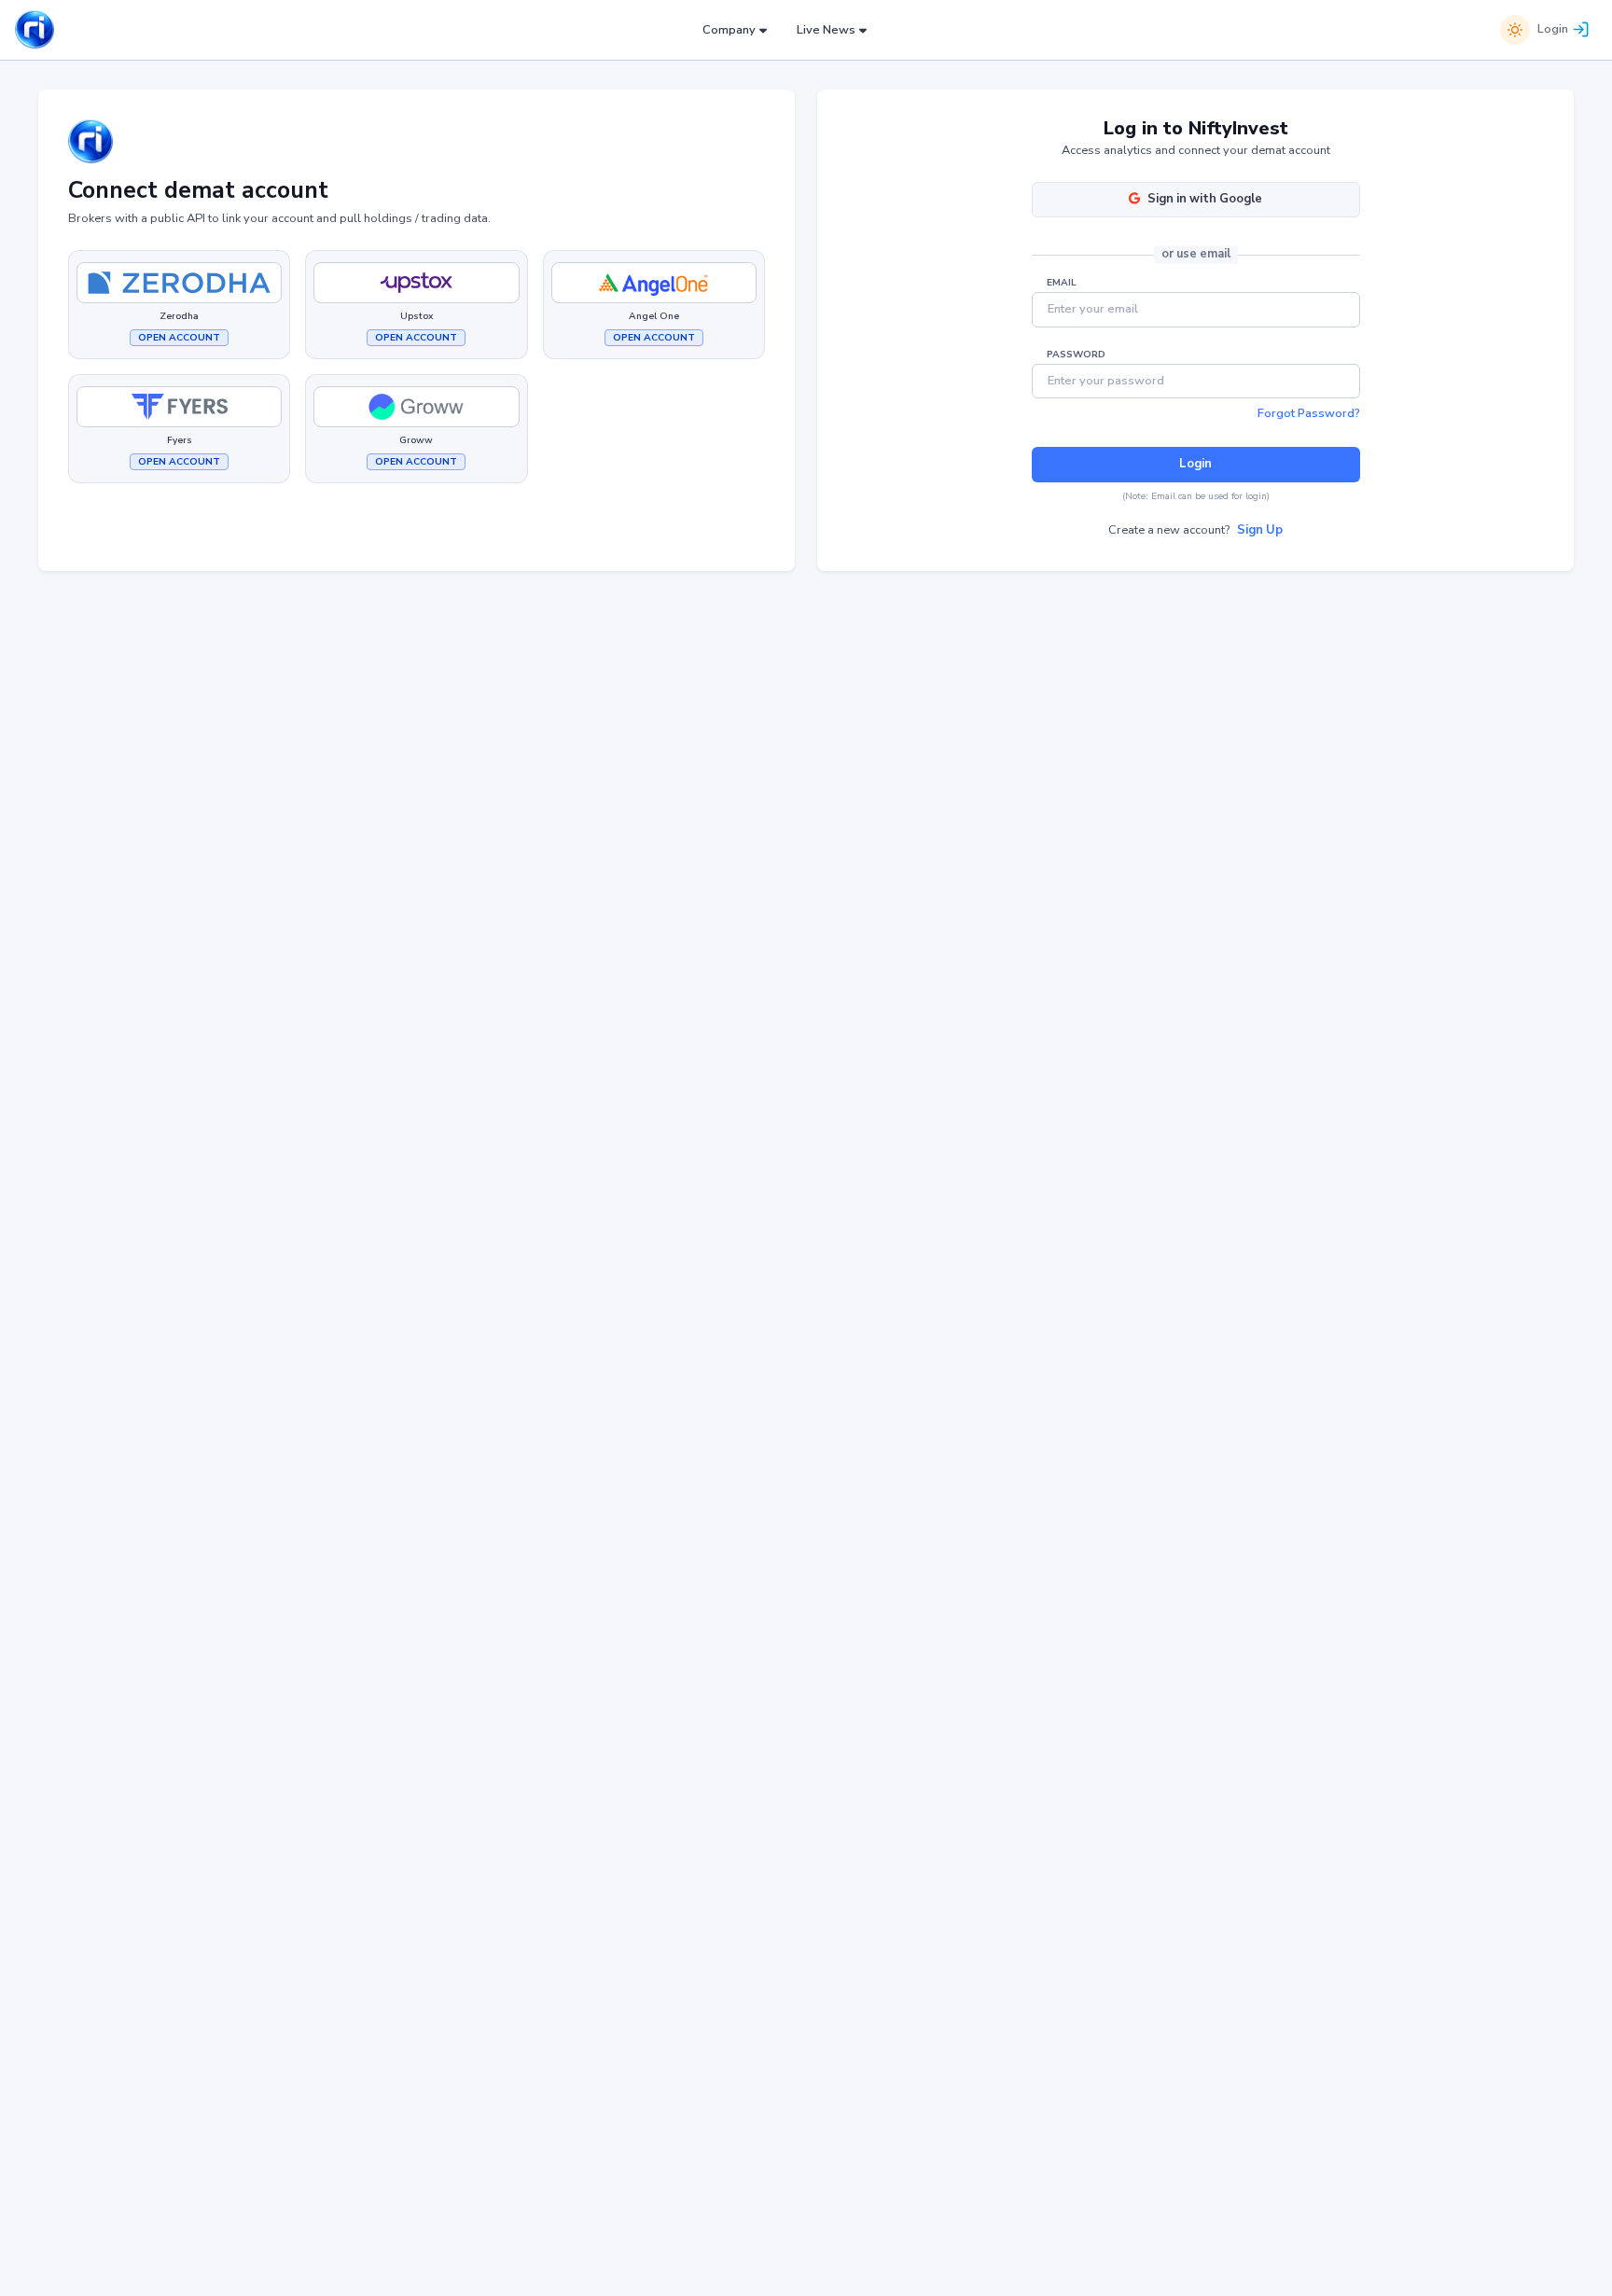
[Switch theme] (1515, 30)
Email (1062, 283)
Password (1076, 355)
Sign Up (1260, 530)
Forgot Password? (1309, 413)
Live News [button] (826, 30)
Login (1553, 29)
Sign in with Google (1205, 199)
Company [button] (729, 30)
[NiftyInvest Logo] (35, 30)
